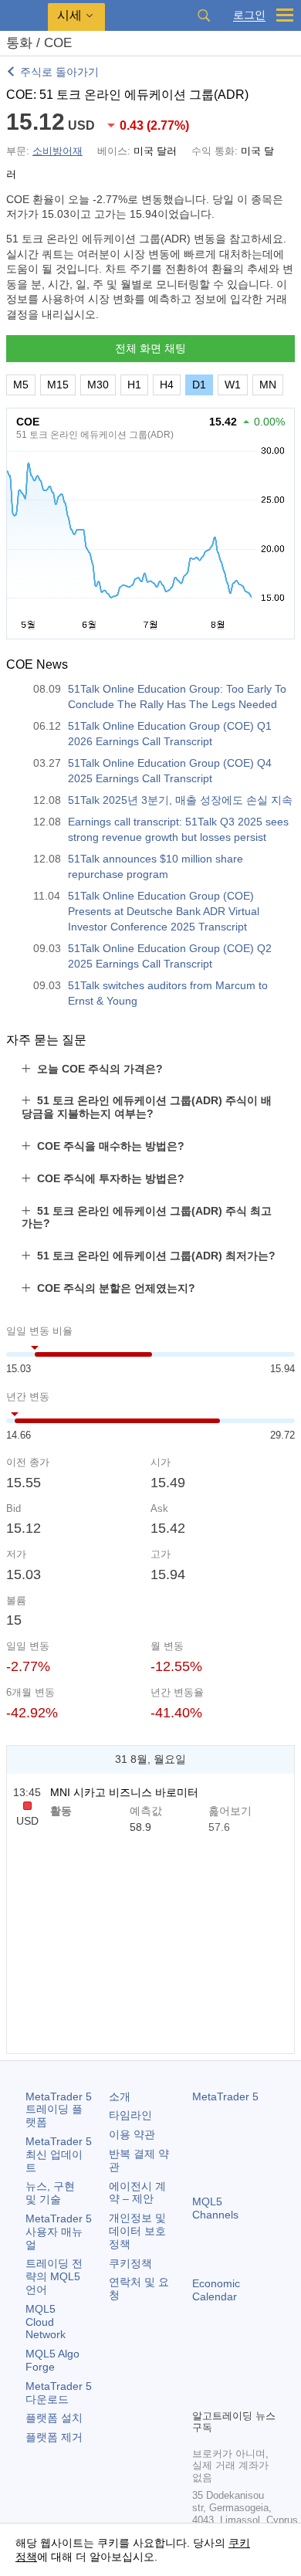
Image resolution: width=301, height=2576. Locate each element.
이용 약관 (132, 2134)
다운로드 (59, 2393)
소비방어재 (57, 151)
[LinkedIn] (226, 2395)
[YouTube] (201, 2395)
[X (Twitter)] (251, 2370)
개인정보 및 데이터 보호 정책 (137, 2231)
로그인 (249, 15)
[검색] (204, 15)
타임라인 (130, 2115)
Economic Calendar (216, 2290)
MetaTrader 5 (225, 2096)
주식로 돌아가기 (59, 72)
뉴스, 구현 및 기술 (50, 2193)
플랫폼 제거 (54, 2437)
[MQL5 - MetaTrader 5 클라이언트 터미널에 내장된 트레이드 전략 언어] (24, 16)
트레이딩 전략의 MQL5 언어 (54, 2276)
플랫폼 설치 (54, 2418)
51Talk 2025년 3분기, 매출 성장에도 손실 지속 (180, 800)
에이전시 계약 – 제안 (137, 2193)
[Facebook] (201, 2370)
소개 (120, 2096)
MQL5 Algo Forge (52, 2360)
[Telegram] (226, 2370)
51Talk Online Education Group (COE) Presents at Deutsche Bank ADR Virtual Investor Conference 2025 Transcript (164, 911)
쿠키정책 (130, 2263)
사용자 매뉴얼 (59, 2232)
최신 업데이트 (59, 2154)
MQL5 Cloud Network (46, 2322)
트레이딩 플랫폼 (59, 2110)
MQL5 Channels (215, 2208)
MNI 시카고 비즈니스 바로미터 (124, 1792)
